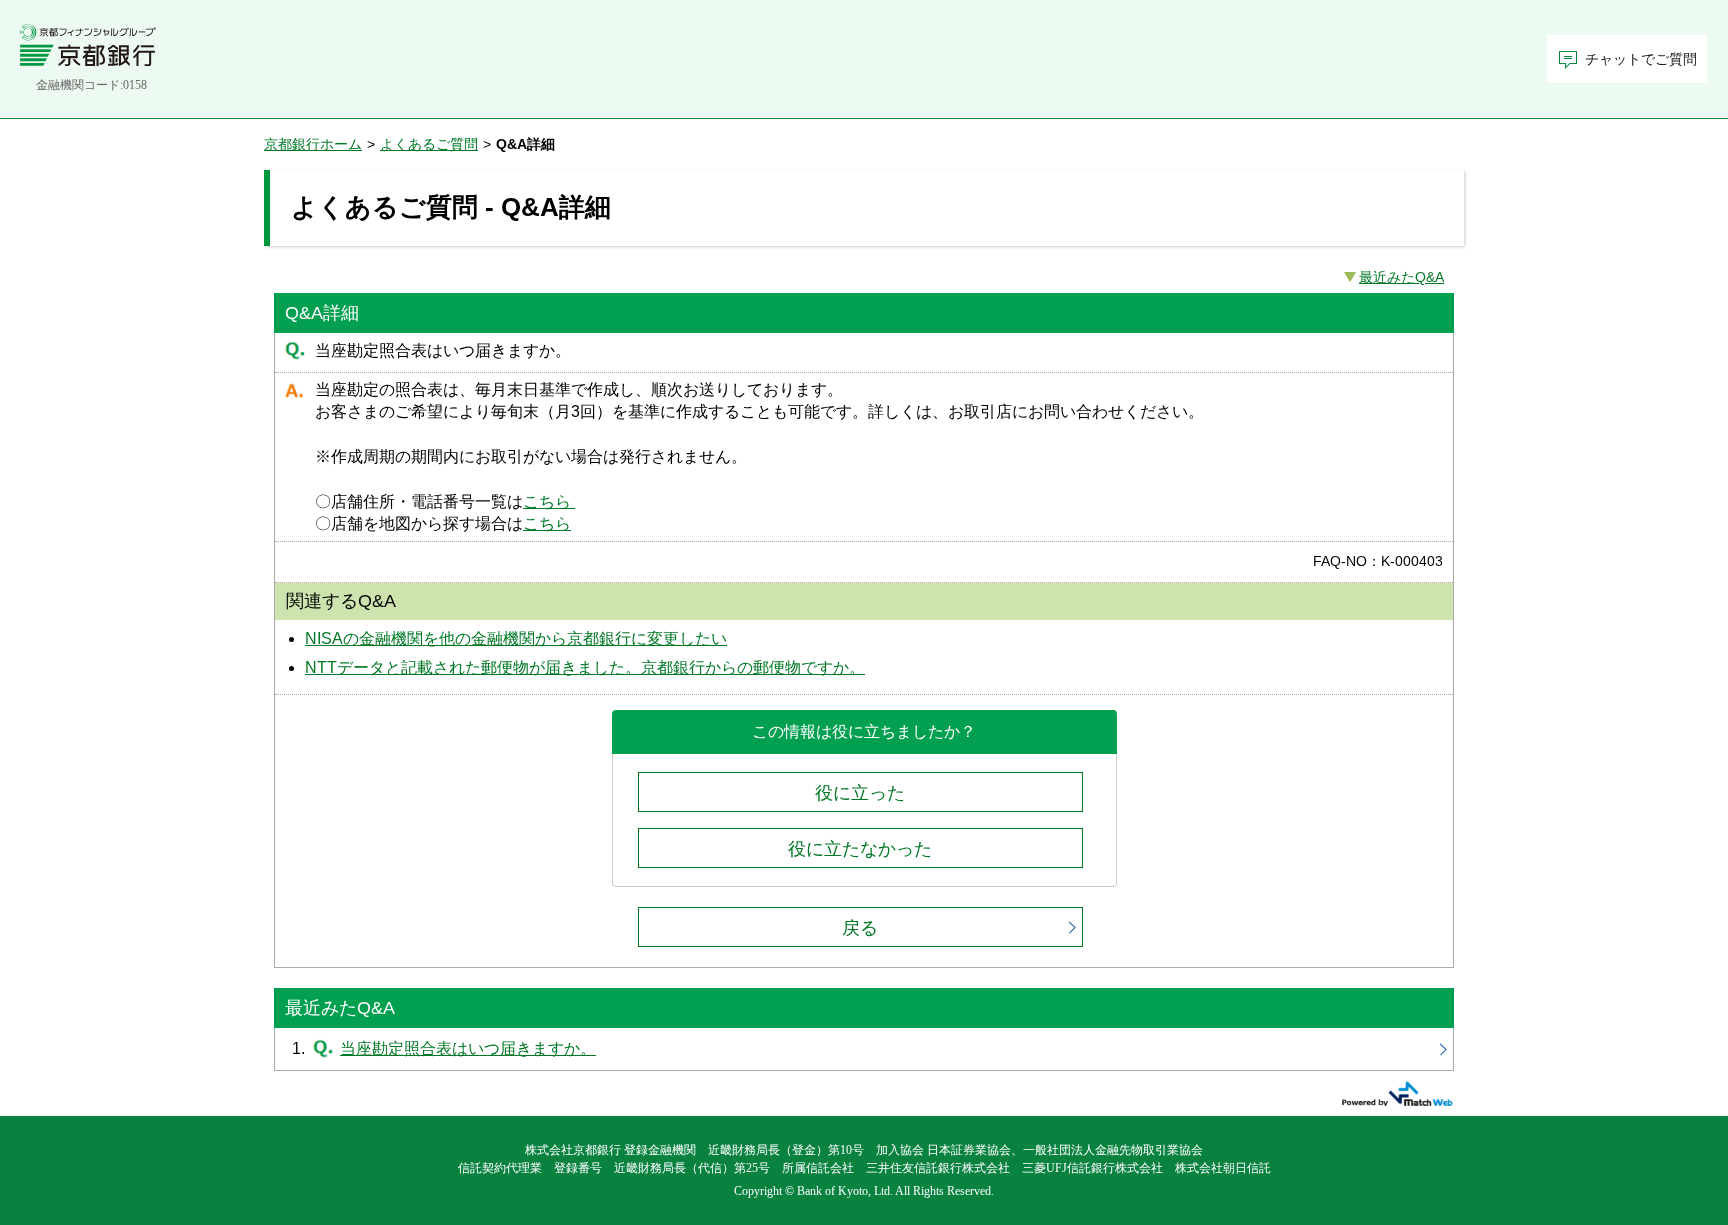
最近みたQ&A (1401, 277)
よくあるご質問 (429, 144)
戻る (860, 928)
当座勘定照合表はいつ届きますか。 (864, 1049)
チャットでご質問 (1641, 59)
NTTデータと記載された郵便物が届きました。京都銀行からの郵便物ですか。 (585, 667)
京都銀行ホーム (313, 144)
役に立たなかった (860, 849)
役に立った (860, 793)
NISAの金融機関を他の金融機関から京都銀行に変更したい (516, 638)
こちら (549, 501)
